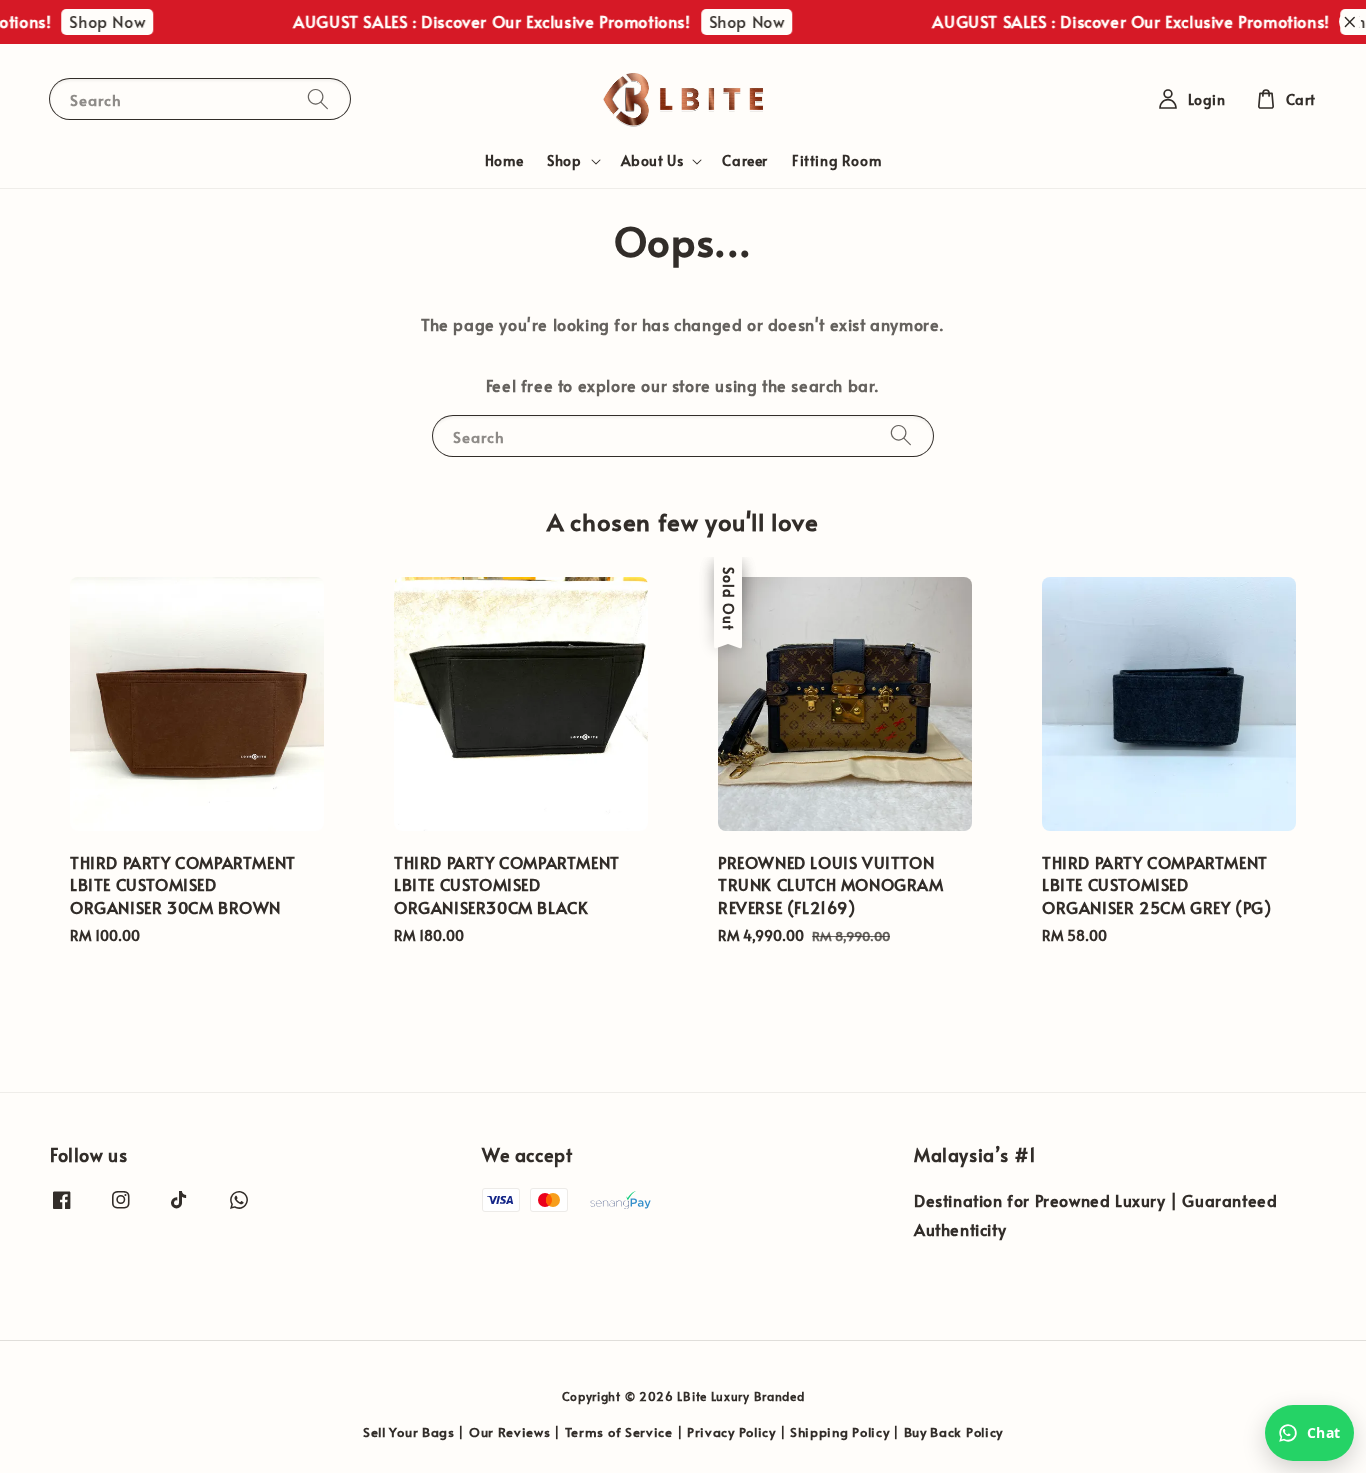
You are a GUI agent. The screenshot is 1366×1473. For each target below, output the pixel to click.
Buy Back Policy (954, 1432)
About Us (652, 161)
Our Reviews (510, 1432)
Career (745, 160)
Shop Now (92, 21)
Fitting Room (836, 160)
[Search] (318, 98)
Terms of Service (619, 1432)
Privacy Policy (731, 1432)
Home (504, 160)
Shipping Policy (840, 1432)
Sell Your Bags (409, 1432)
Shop (564, 161)
